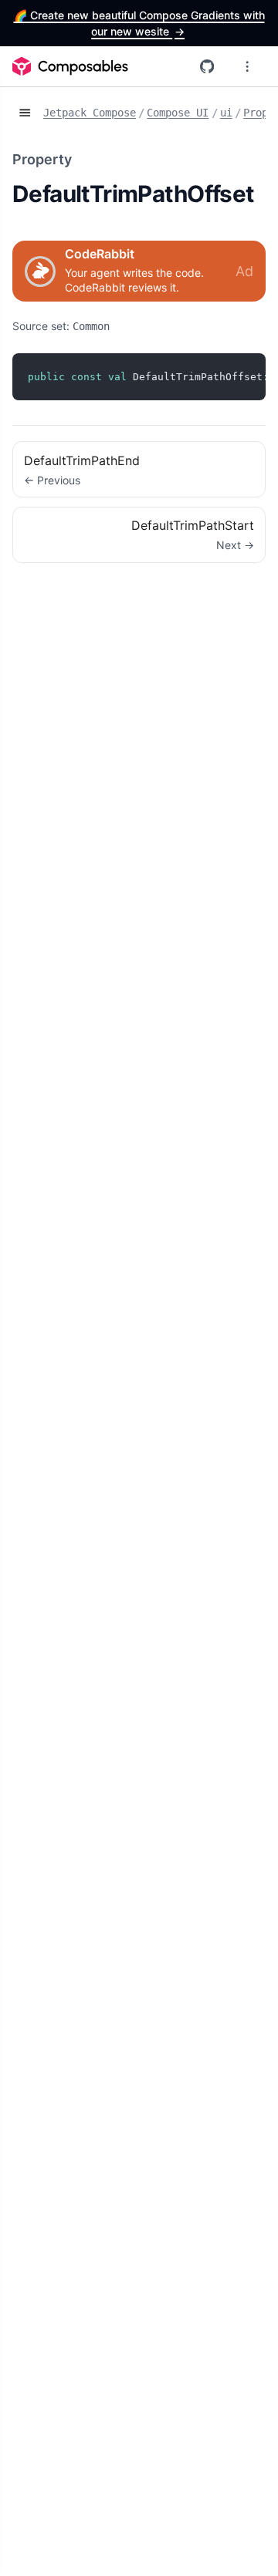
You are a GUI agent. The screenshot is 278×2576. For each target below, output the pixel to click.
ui (226, 113)
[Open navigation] (25, 113)
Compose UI (178, 113)
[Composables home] (70, 66)
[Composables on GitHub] (207, 66)
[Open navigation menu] (247, 66)
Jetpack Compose (90, 113)
